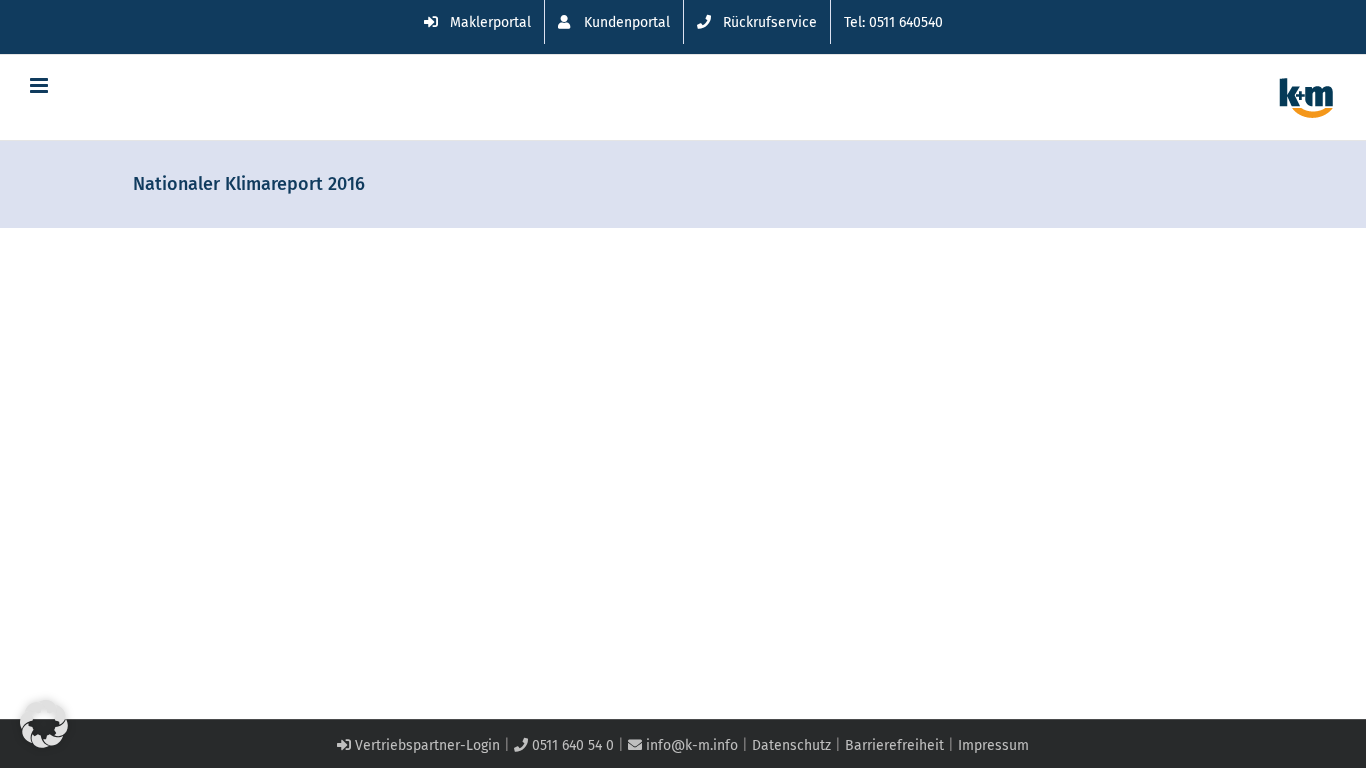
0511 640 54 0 (571, 745)
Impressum (993, 745)
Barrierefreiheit (894, 745)
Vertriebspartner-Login (425, 745)
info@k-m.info (690, 745)
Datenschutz (791, 745)
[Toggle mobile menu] (40, 85)
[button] (44, 724)
